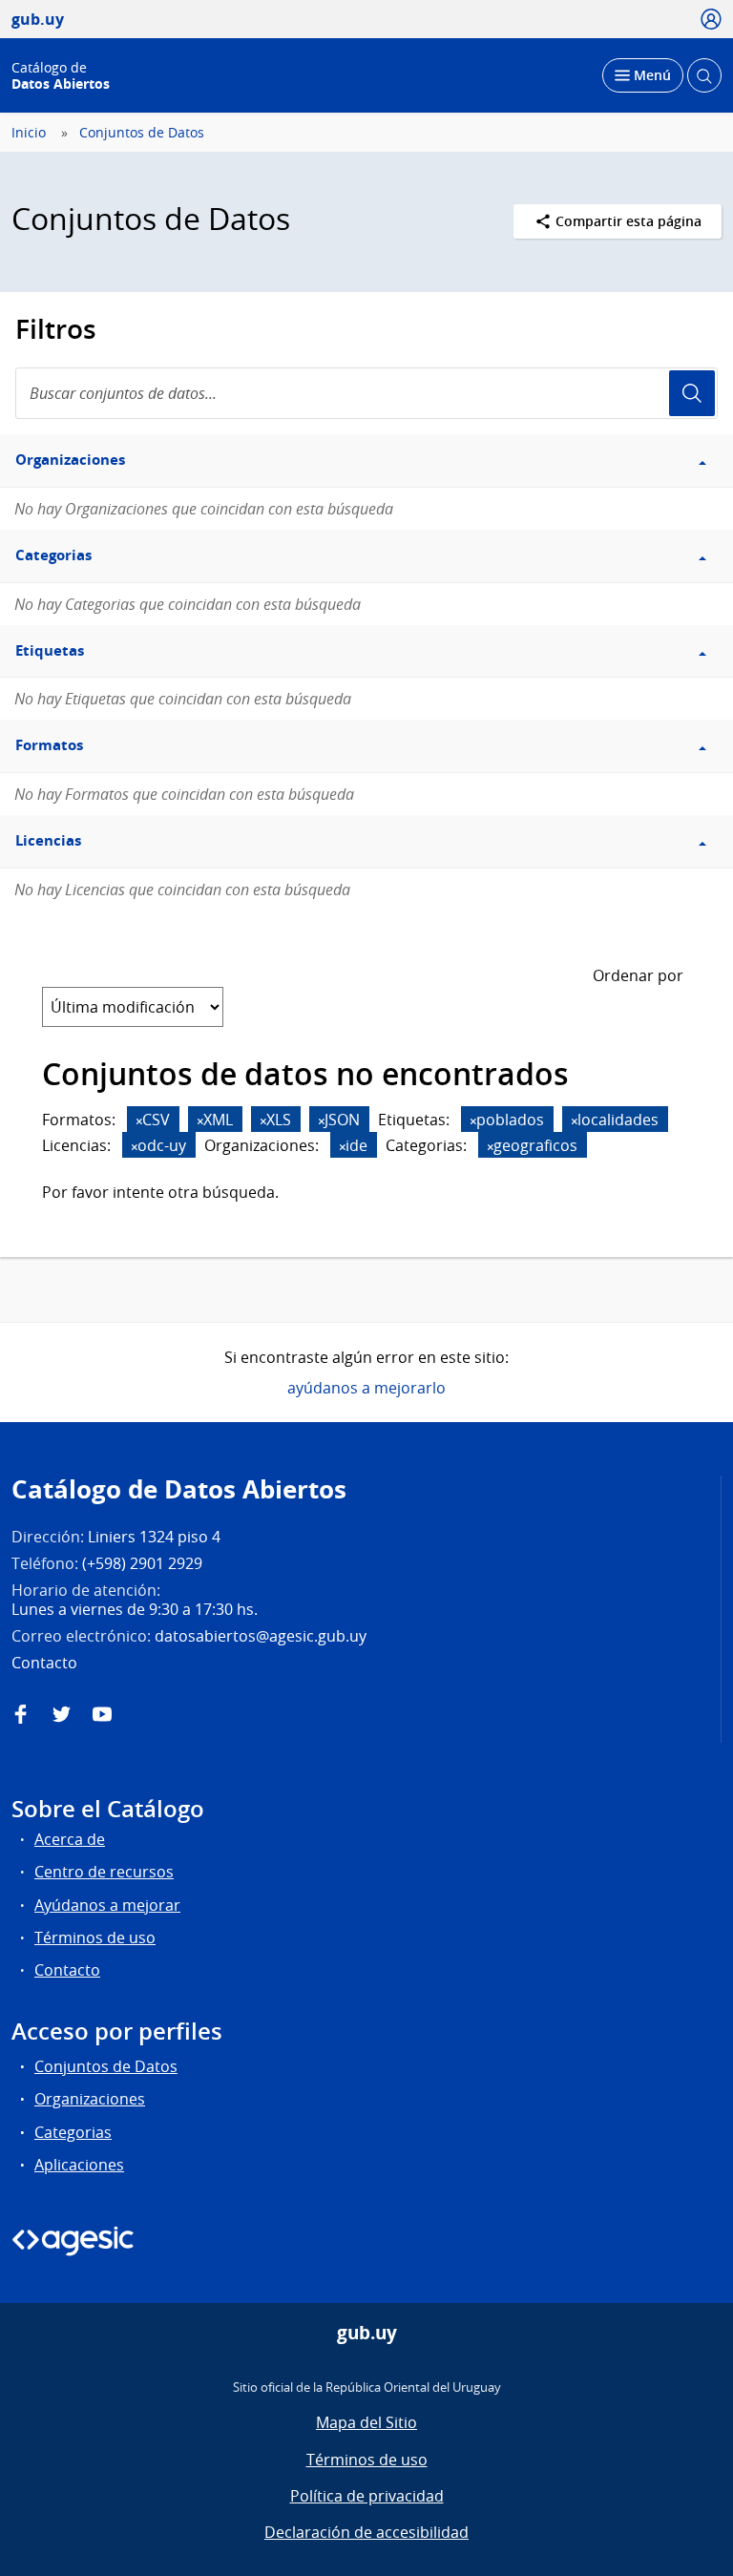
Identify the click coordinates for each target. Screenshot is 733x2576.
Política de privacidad (367, 2496)
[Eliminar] (139, 1121)
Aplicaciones (79, 2165)
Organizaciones (90, 2099)
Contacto (67, 1970)
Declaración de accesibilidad (366, 2532)
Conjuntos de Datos (142, 133)
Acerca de (70, 1839)
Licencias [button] (48, 840)
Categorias (73, 2132)
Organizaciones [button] (70, 460)
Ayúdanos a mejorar (107, 1905)
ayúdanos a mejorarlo (366, 1388)
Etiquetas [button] (50, 650)
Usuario (692, 393)
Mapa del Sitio (366, 2422)
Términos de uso (95, 1937)
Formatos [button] (49, 745)
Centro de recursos (104, 1872)
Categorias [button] (53, 555)
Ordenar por (638, 975)
